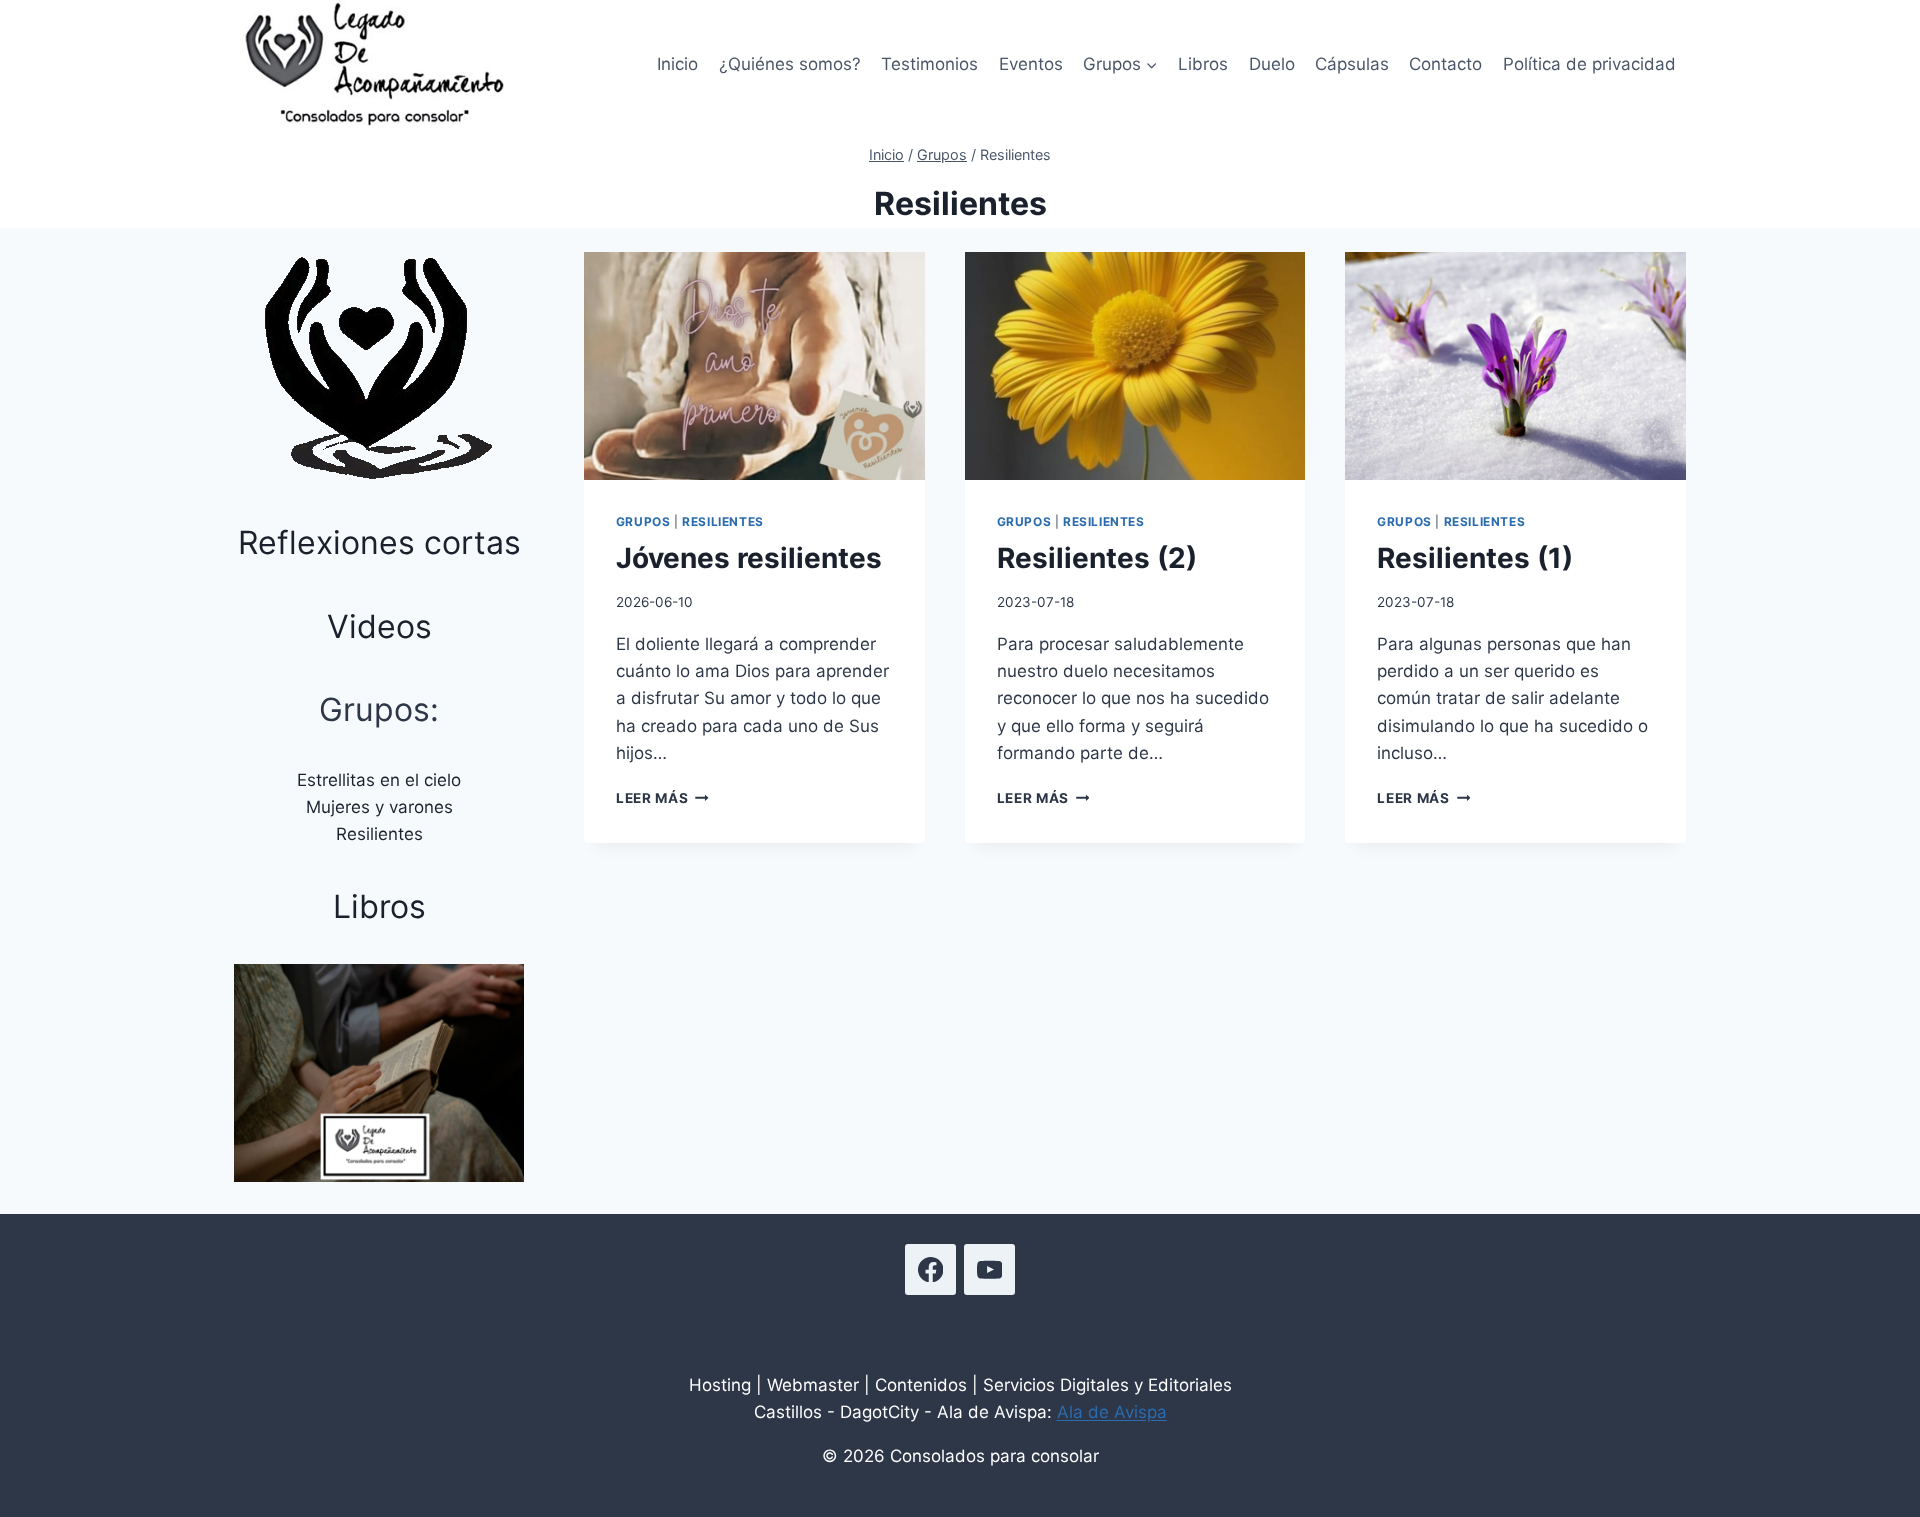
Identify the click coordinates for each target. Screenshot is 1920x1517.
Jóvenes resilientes (749, 558)
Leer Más (662, 798)
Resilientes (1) (1475, 558)
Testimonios (929, 64)
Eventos (1031, 64)
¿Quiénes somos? (790, 64)
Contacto (1445, 64)
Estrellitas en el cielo (379, 780)
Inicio (677, 64)
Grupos (643, 521)
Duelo (1272, 64)
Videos (379, 626)
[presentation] (754, 365)
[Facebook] (930, 1269)
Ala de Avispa (1112, 1412)
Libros (1203, 64)
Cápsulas (1352, 64)
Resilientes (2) (1097, 558)
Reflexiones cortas (379, 542)
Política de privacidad (1589, 64)
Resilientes (723, 521)
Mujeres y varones (379, 807)
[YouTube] (989, 1269)
